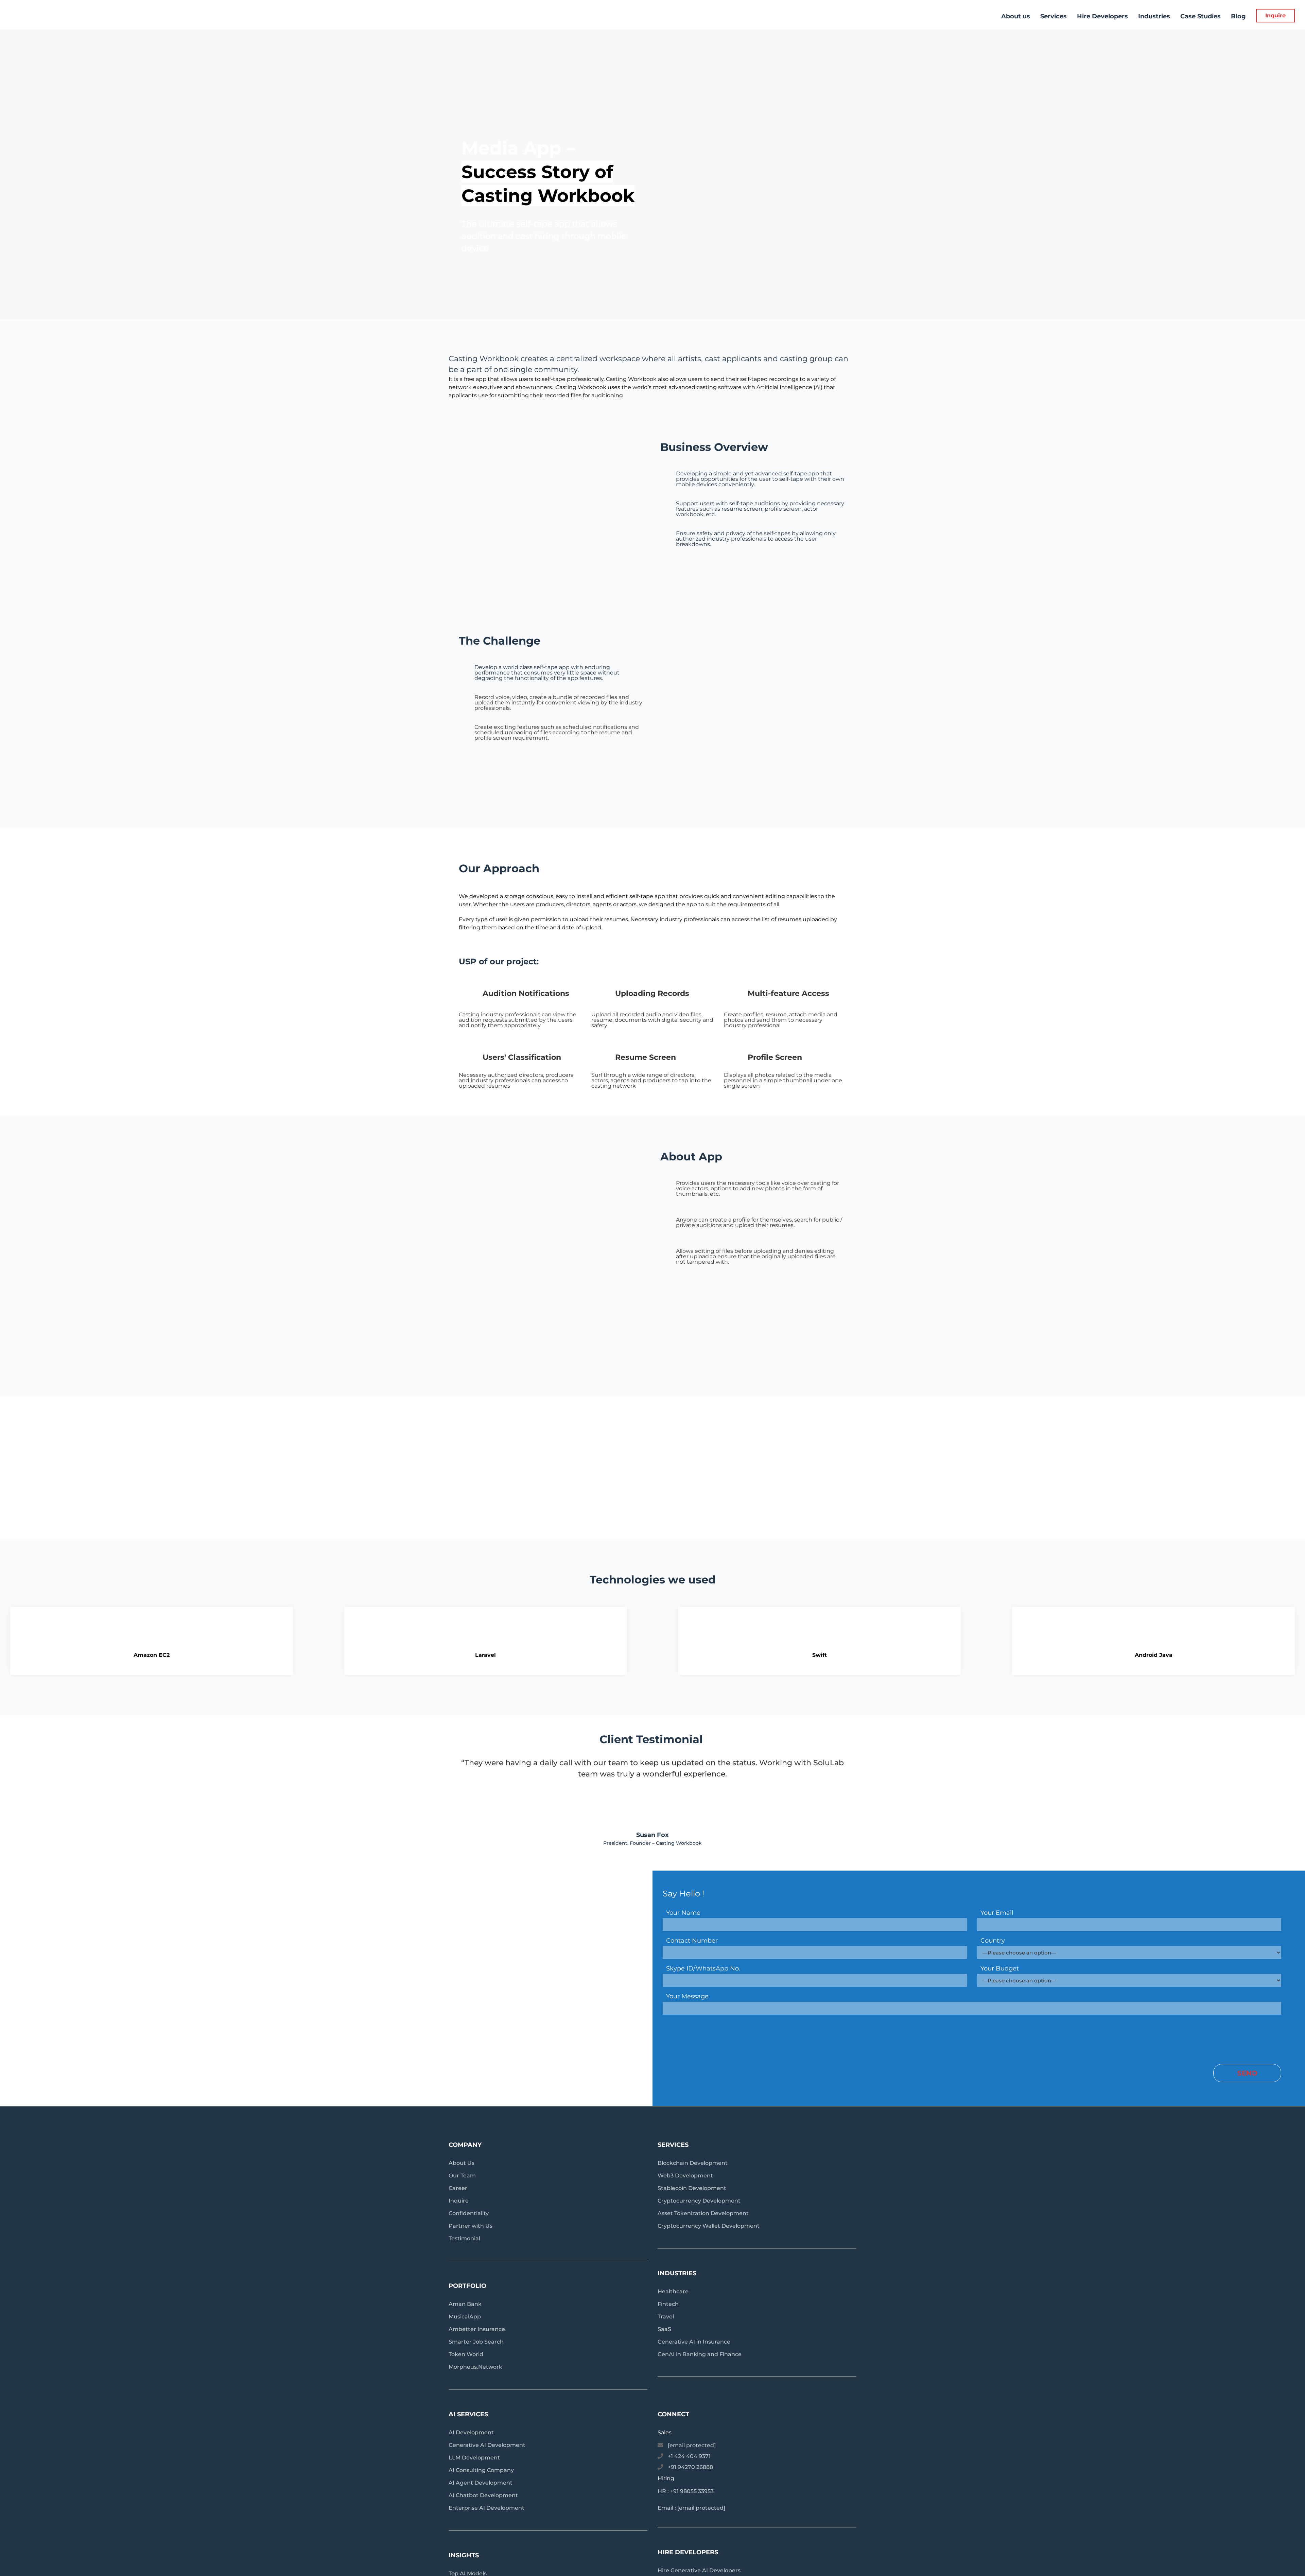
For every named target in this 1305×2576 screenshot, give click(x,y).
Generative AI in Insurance (694, 2342)
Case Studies (1200, 16)
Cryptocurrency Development (699, 2201)
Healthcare (673, 2291)
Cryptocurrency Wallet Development (709, 2226)
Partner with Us (471, 2226)
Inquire (1275, 15)
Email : (691, 2508)
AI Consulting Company (481, 2470)
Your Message (687, 1996)
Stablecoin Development (692, 2188)
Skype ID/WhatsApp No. (703, 1968)
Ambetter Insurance (477, 2329)
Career (458, 2188)
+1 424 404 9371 (689, 2456)
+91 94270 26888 (690, 2467)
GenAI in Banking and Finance (700, 2354)
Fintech (668, 2304)
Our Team (462, 2176)
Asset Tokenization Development (703, 2213)
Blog (1238, 16)
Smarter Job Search (476, 2342)
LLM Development (474, 2458)
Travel (666, 2317)
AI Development (471, 2432)
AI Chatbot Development (483, 2495)
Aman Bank (465, 2304)
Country (993, 1941)
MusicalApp (465, 2317)
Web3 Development (685, 2176)
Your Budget (1000, 1968)
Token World (466, 2354)
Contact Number (692, 1941)
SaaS (664, 2329)
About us (1016, 16)
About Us (462, 2163)
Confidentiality (469, 2213)
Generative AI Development (487, 2445)
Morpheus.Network (475, 2367)
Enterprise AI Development (486, 2508)
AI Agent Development (481, 2483)
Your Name (683, 1913)
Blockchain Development (693, 2163)
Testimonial (464, 2238)
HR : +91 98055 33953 (686, 2491)
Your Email (997, 1913)
